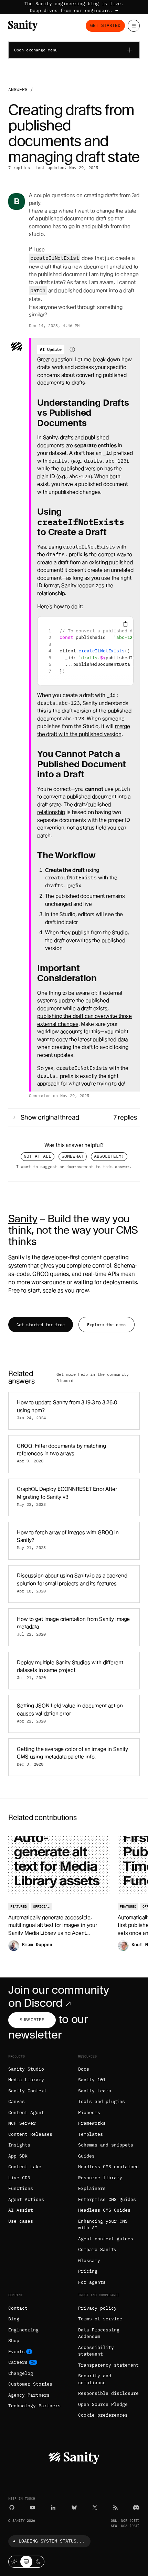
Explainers (92, 2188)
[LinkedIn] (53, 2508)
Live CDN (19, 2178)
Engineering (23, 2330)
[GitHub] (12, 2508)
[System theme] (26, 2562)
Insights (19, 2145)
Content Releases (30, 2134)
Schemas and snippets (106, 2145)
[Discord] (136, 2508)
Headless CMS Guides (104, 2210)
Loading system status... (52, 2541)
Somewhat (73, 1156)
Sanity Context (28, 2091)
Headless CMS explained (108, 2167)
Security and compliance (95, 2379)
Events (17, 2352)
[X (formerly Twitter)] (95, 2508)
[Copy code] (125, 624)
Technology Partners (34, 2406)
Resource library (100, 2178)
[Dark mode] (38, 2562)
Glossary (89, 2261)
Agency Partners (29, 2395)
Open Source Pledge (103, 2404)
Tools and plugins (102, 2101)
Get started (105, 25)
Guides (86, 2156)
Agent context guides (106, 2239)
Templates (91, 2134)
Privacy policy (97, 2308)
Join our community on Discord (59, 1996)
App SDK (18, 2156)
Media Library (26, 2080)
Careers (18, 2362)
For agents (92, 2282)
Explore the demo (106, 1325)
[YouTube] (33, 2508)
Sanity (23, 1218)
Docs (84, 2069)
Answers (18, 90)
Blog (14, 2319)
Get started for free (41, 1325)
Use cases (21, 2221)
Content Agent (26, 2113)
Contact (18, 2308)
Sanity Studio (26, 2069)
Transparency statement (108, 2365)
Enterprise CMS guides (107, 2199)
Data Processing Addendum (99, 2333)
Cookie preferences (103, 2415)
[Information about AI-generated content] (72, 349)
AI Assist (21, 2210)
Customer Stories (30, 2384)
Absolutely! (109, 1156)
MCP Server (22, 2123)
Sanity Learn (95, 2091)
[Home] (23, 26)
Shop (14, 2341)
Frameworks (92, 2123)
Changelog (21, 2373)
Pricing (88, 2271)
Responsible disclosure (108, 2393)
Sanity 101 (92, 2080)
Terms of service (100, 2319)
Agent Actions (26, 2199)
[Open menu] (134, 26)
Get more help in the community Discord (93, 1378)
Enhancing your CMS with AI (103, 2225)
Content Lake (25, 2167)
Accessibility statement (96, 2351)
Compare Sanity (97, 2249)
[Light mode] (14, 2562)
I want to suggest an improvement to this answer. (74, 1166)
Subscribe (32, 2020)
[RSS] (115, 2508)
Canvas (17, 2101)
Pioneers (89, 2113)
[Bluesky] (74, 2508)
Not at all (38, 1156)
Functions (21, 2188)
